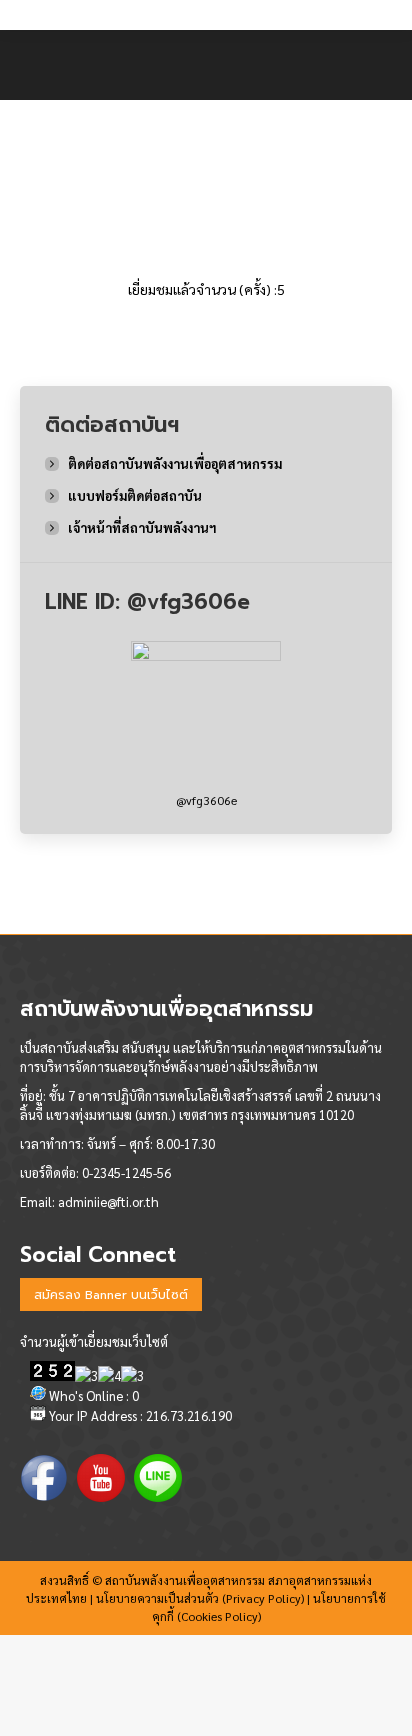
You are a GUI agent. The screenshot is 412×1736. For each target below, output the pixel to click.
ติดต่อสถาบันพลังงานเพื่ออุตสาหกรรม (175, 463)
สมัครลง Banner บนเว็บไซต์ (111, 1295)
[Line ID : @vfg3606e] (206, 716)
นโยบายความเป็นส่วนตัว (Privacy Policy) (200, 1598)
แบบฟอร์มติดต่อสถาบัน (135, 495)
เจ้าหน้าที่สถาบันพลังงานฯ (142, 527)
